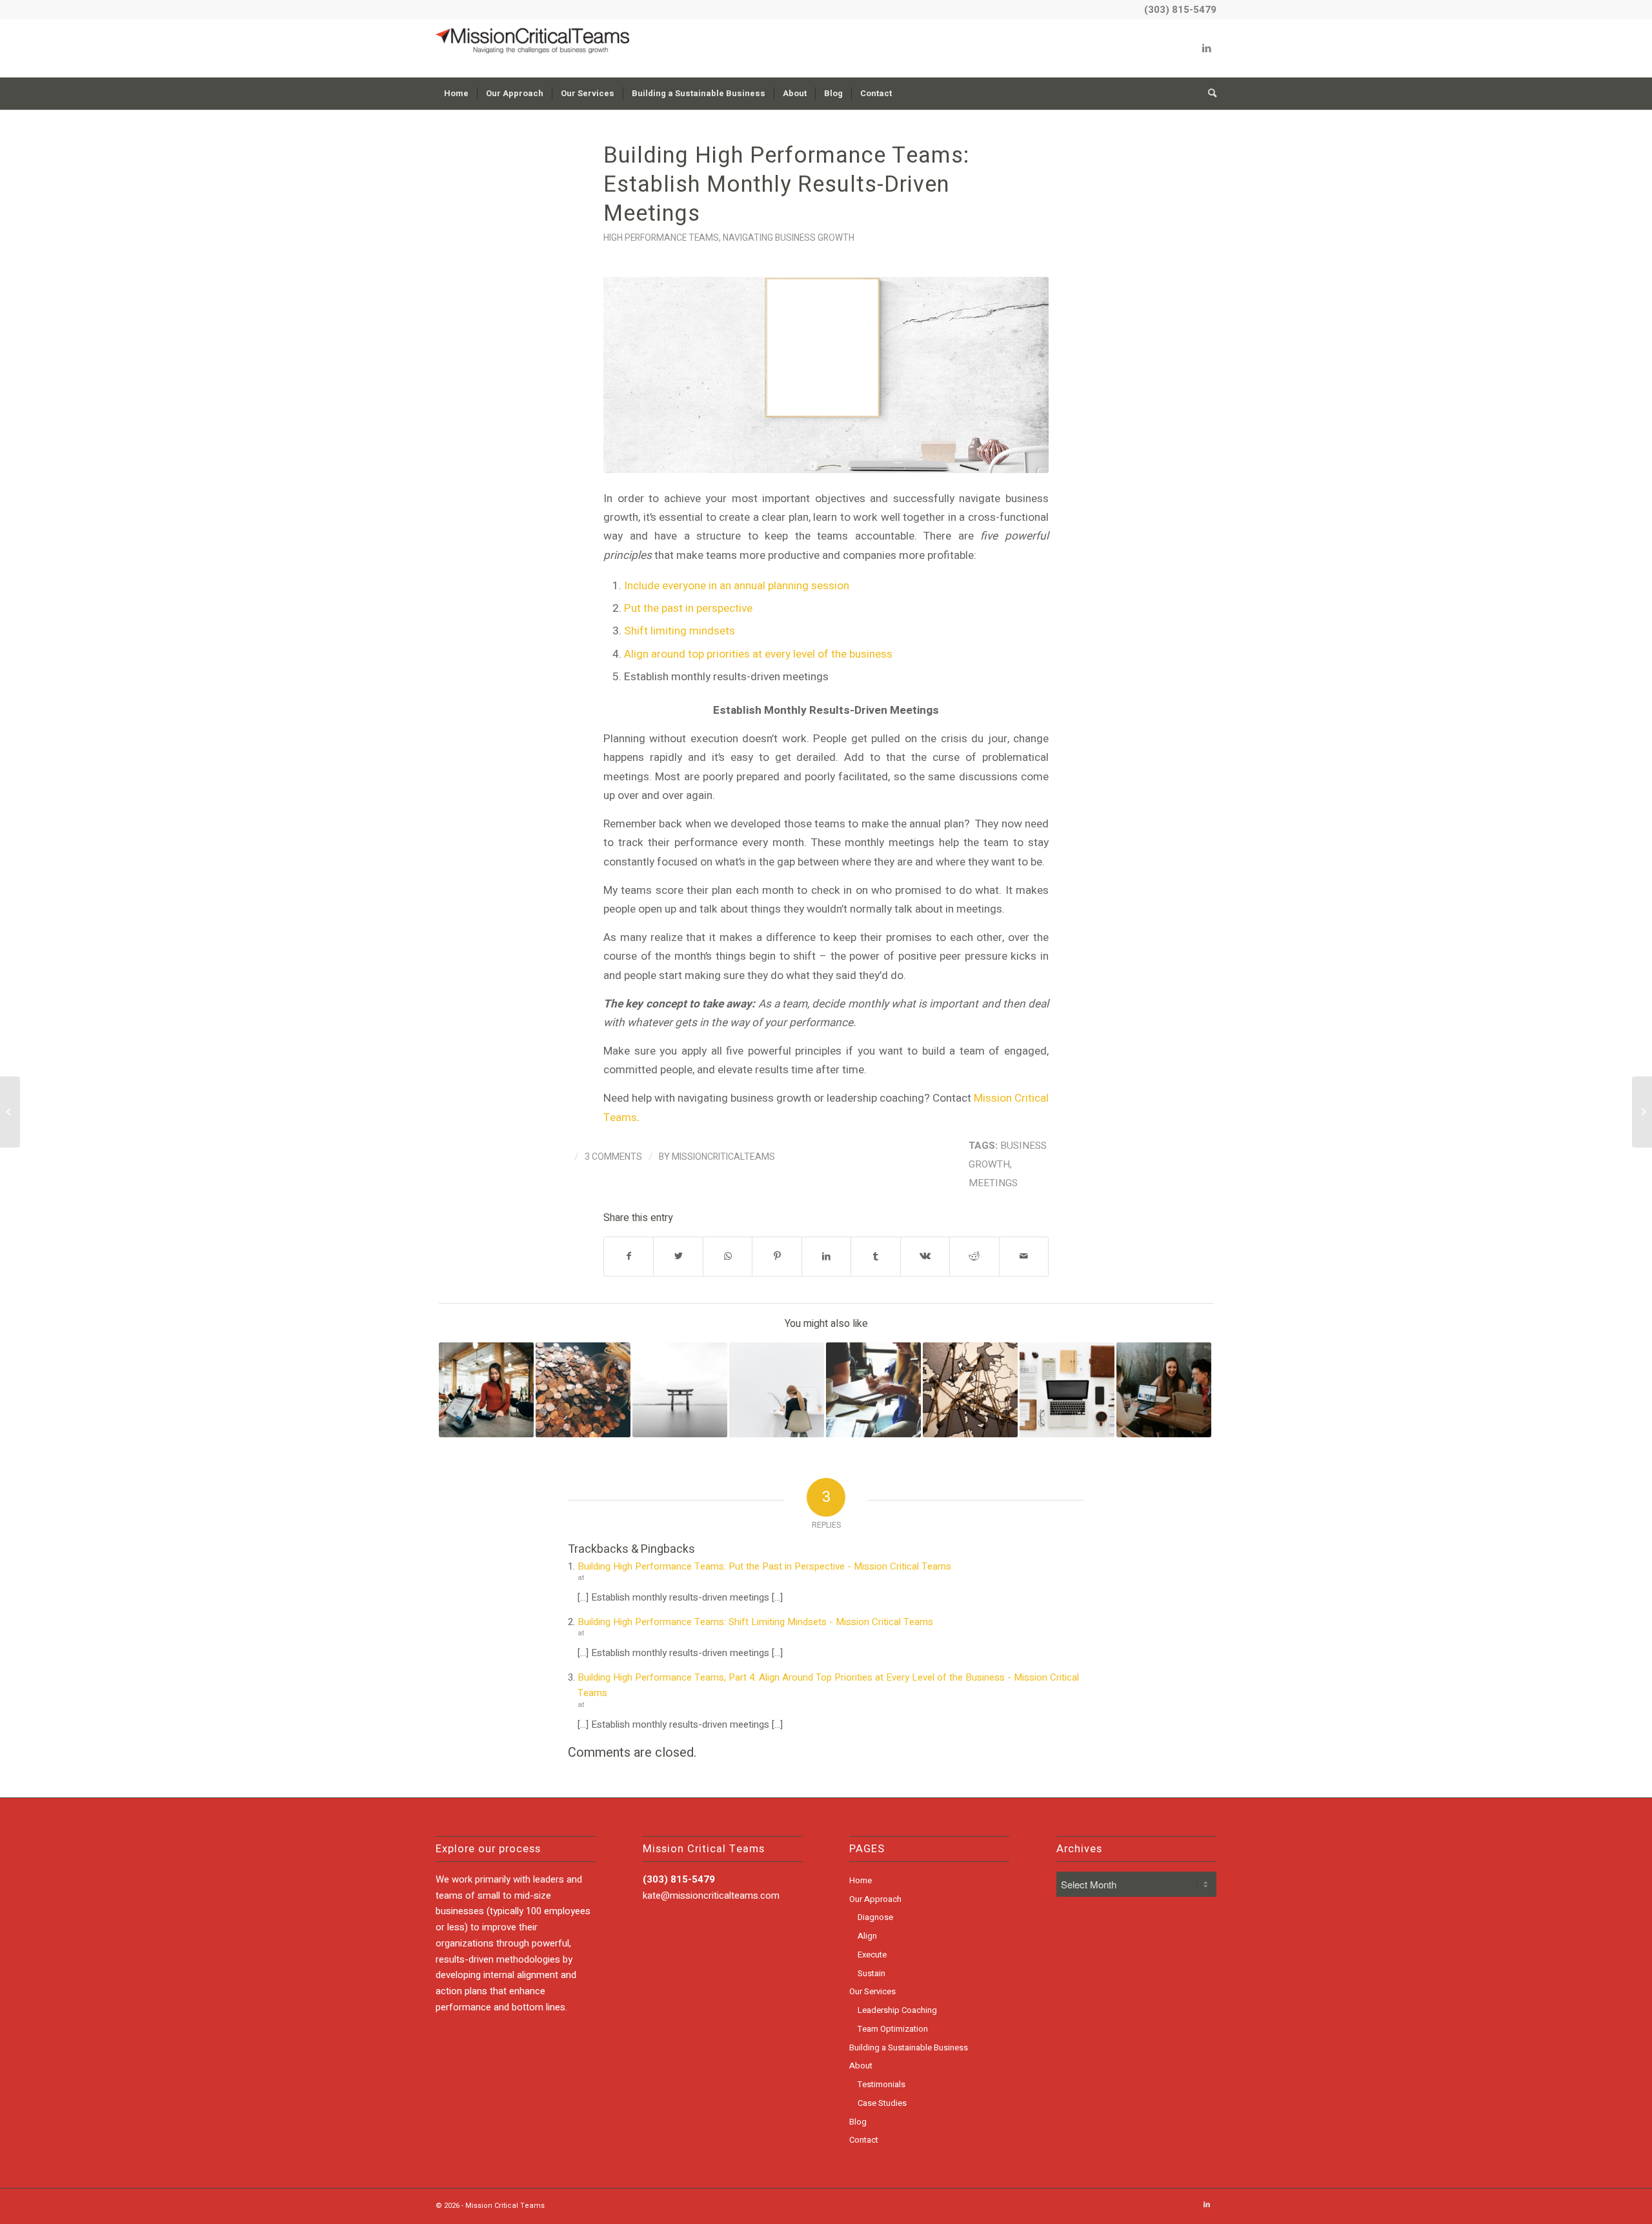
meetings (993, 1183)
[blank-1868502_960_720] (826, 375)
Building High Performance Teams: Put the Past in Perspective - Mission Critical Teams (764, 1566)
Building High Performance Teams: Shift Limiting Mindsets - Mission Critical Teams (755, 1622)
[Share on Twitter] (678, 1256)
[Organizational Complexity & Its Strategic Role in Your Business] (970, 1390)
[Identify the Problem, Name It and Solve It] (1642, 1112)
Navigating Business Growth (789, 238)
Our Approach (875, 1899)
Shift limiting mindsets (680, 631)
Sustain (871, 1973)
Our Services (872, 1991)
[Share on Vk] (925, 1256)
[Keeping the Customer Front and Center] (486, 1390)
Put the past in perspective (688, 608)
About (861, 2066)
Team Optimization (893, 2029)
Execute (872, 1955)
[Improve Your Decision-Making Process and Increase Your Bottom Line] (777, 1390)
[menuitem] (456, 94)
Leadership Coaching (897, 2010)
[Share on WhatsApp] (728, 1256)
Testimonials (881, 2084)
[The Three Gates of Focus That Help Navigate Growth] (680, 1390)
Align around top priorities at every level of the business (758, 654)
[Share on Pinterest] (777, 1256)
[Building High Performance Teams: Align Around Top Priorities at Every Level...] (10, 1112)
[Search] (1208, 94)
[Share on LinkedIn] (826, 1256)
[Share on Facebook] (629, 1256)
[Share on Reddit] (974, 1256)
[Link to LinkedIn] (1207, 48)
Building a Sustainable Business (909, 2047)
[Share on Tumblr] (875, 1256)
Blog (858, 2122)
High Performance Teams (661, 238)
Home (861, 1880)
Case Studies (882, 2103)
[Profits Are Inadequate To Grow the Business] (583, 1390)
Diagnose (875, 1917)
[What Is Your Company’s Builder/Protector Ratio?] (1164, 1390)
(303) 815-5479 (1180, 10)
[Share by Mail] (1024, 1256)
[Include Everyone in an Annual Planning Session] (1067, 1390)
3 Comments (613, 1157)
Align (867, 1936)
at (581, 1578)
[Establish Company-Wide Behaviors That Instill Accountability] (873, 1390)
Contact (864, 2140)
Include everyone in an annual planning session (737, 586)
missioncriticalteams (723, 1157)
